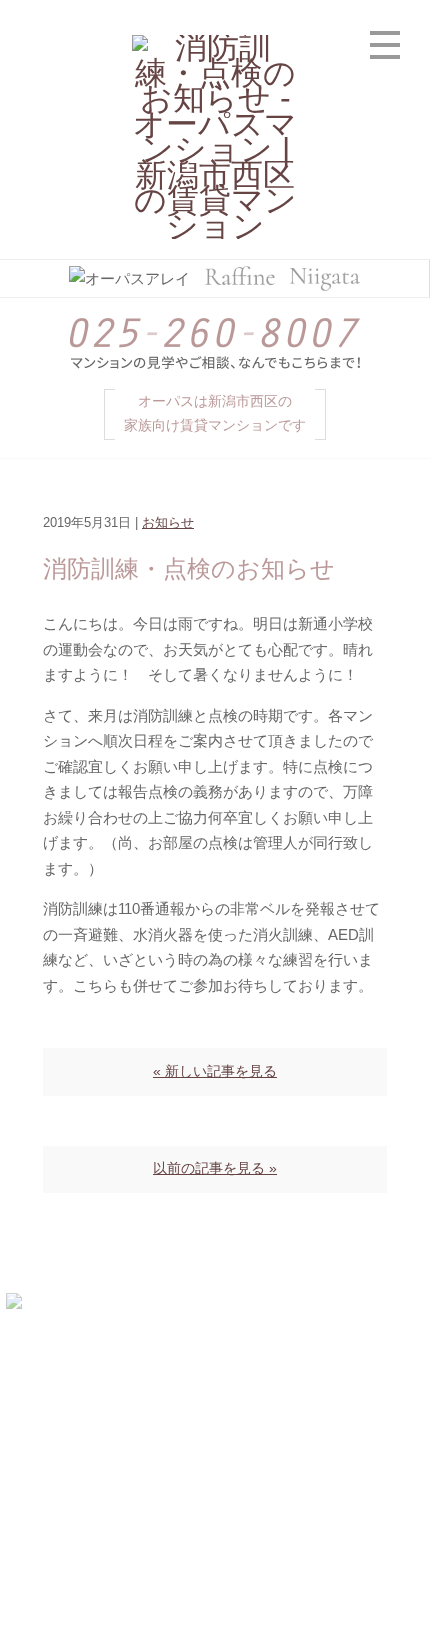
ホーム (107, 1438)
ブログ (107, 1485)
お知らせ (168, 523)
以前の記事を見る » (215, 1168)
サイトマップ (213, 1531)
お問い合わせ (323, 1485)
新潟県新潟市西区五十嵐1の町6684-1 (254, 1366)
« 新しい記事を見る (215, 1071)
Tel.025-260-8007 (215, 1392)
